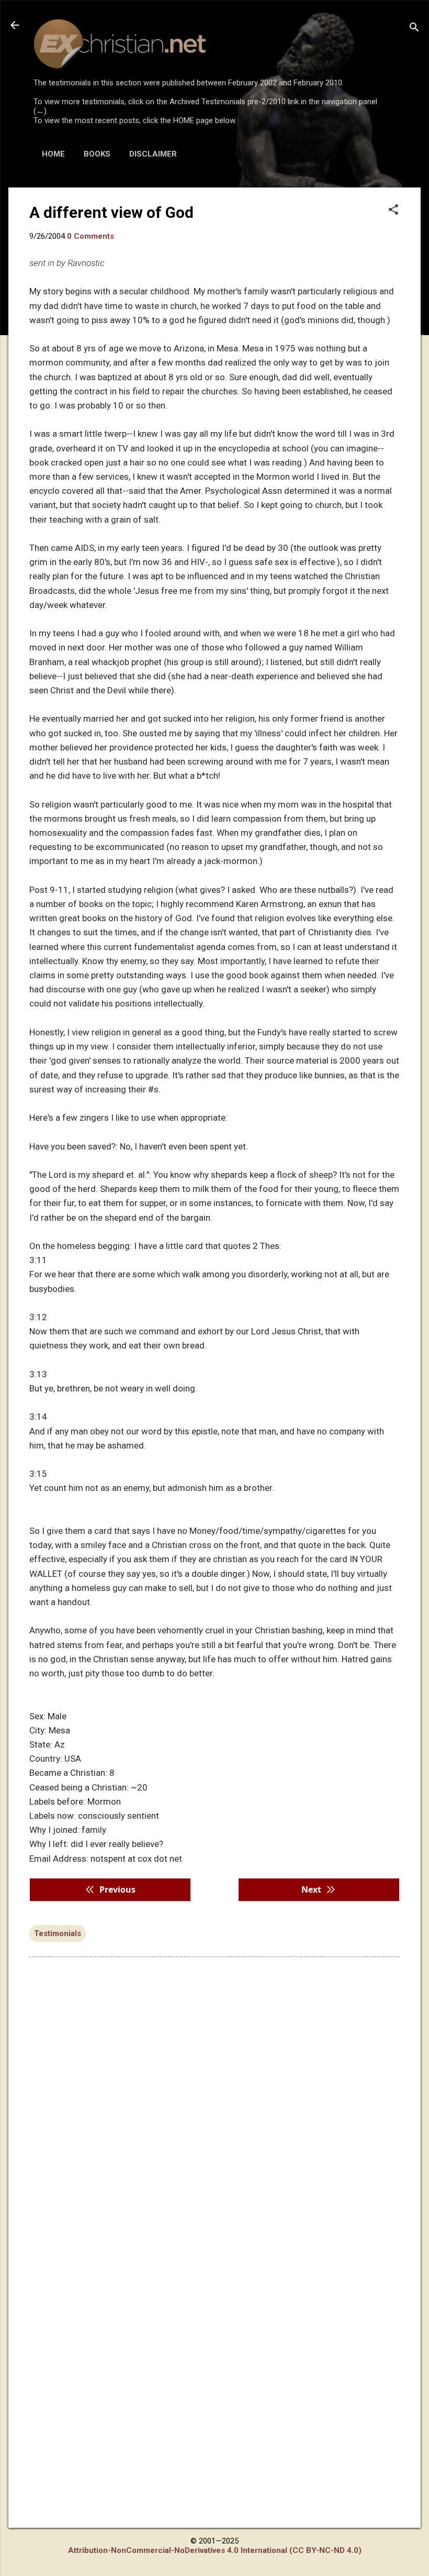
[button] (393, 211)
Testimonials (58, 1933)
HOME (53, 154)
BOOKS (97, 154)
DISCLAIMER (153, 154)
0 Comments (91, 236)
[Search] (414, 29)
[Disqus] (214, 2098)
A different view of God (111, 212)
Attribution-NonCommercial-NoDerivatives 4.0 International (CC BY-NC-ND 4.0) (215, 2550)
